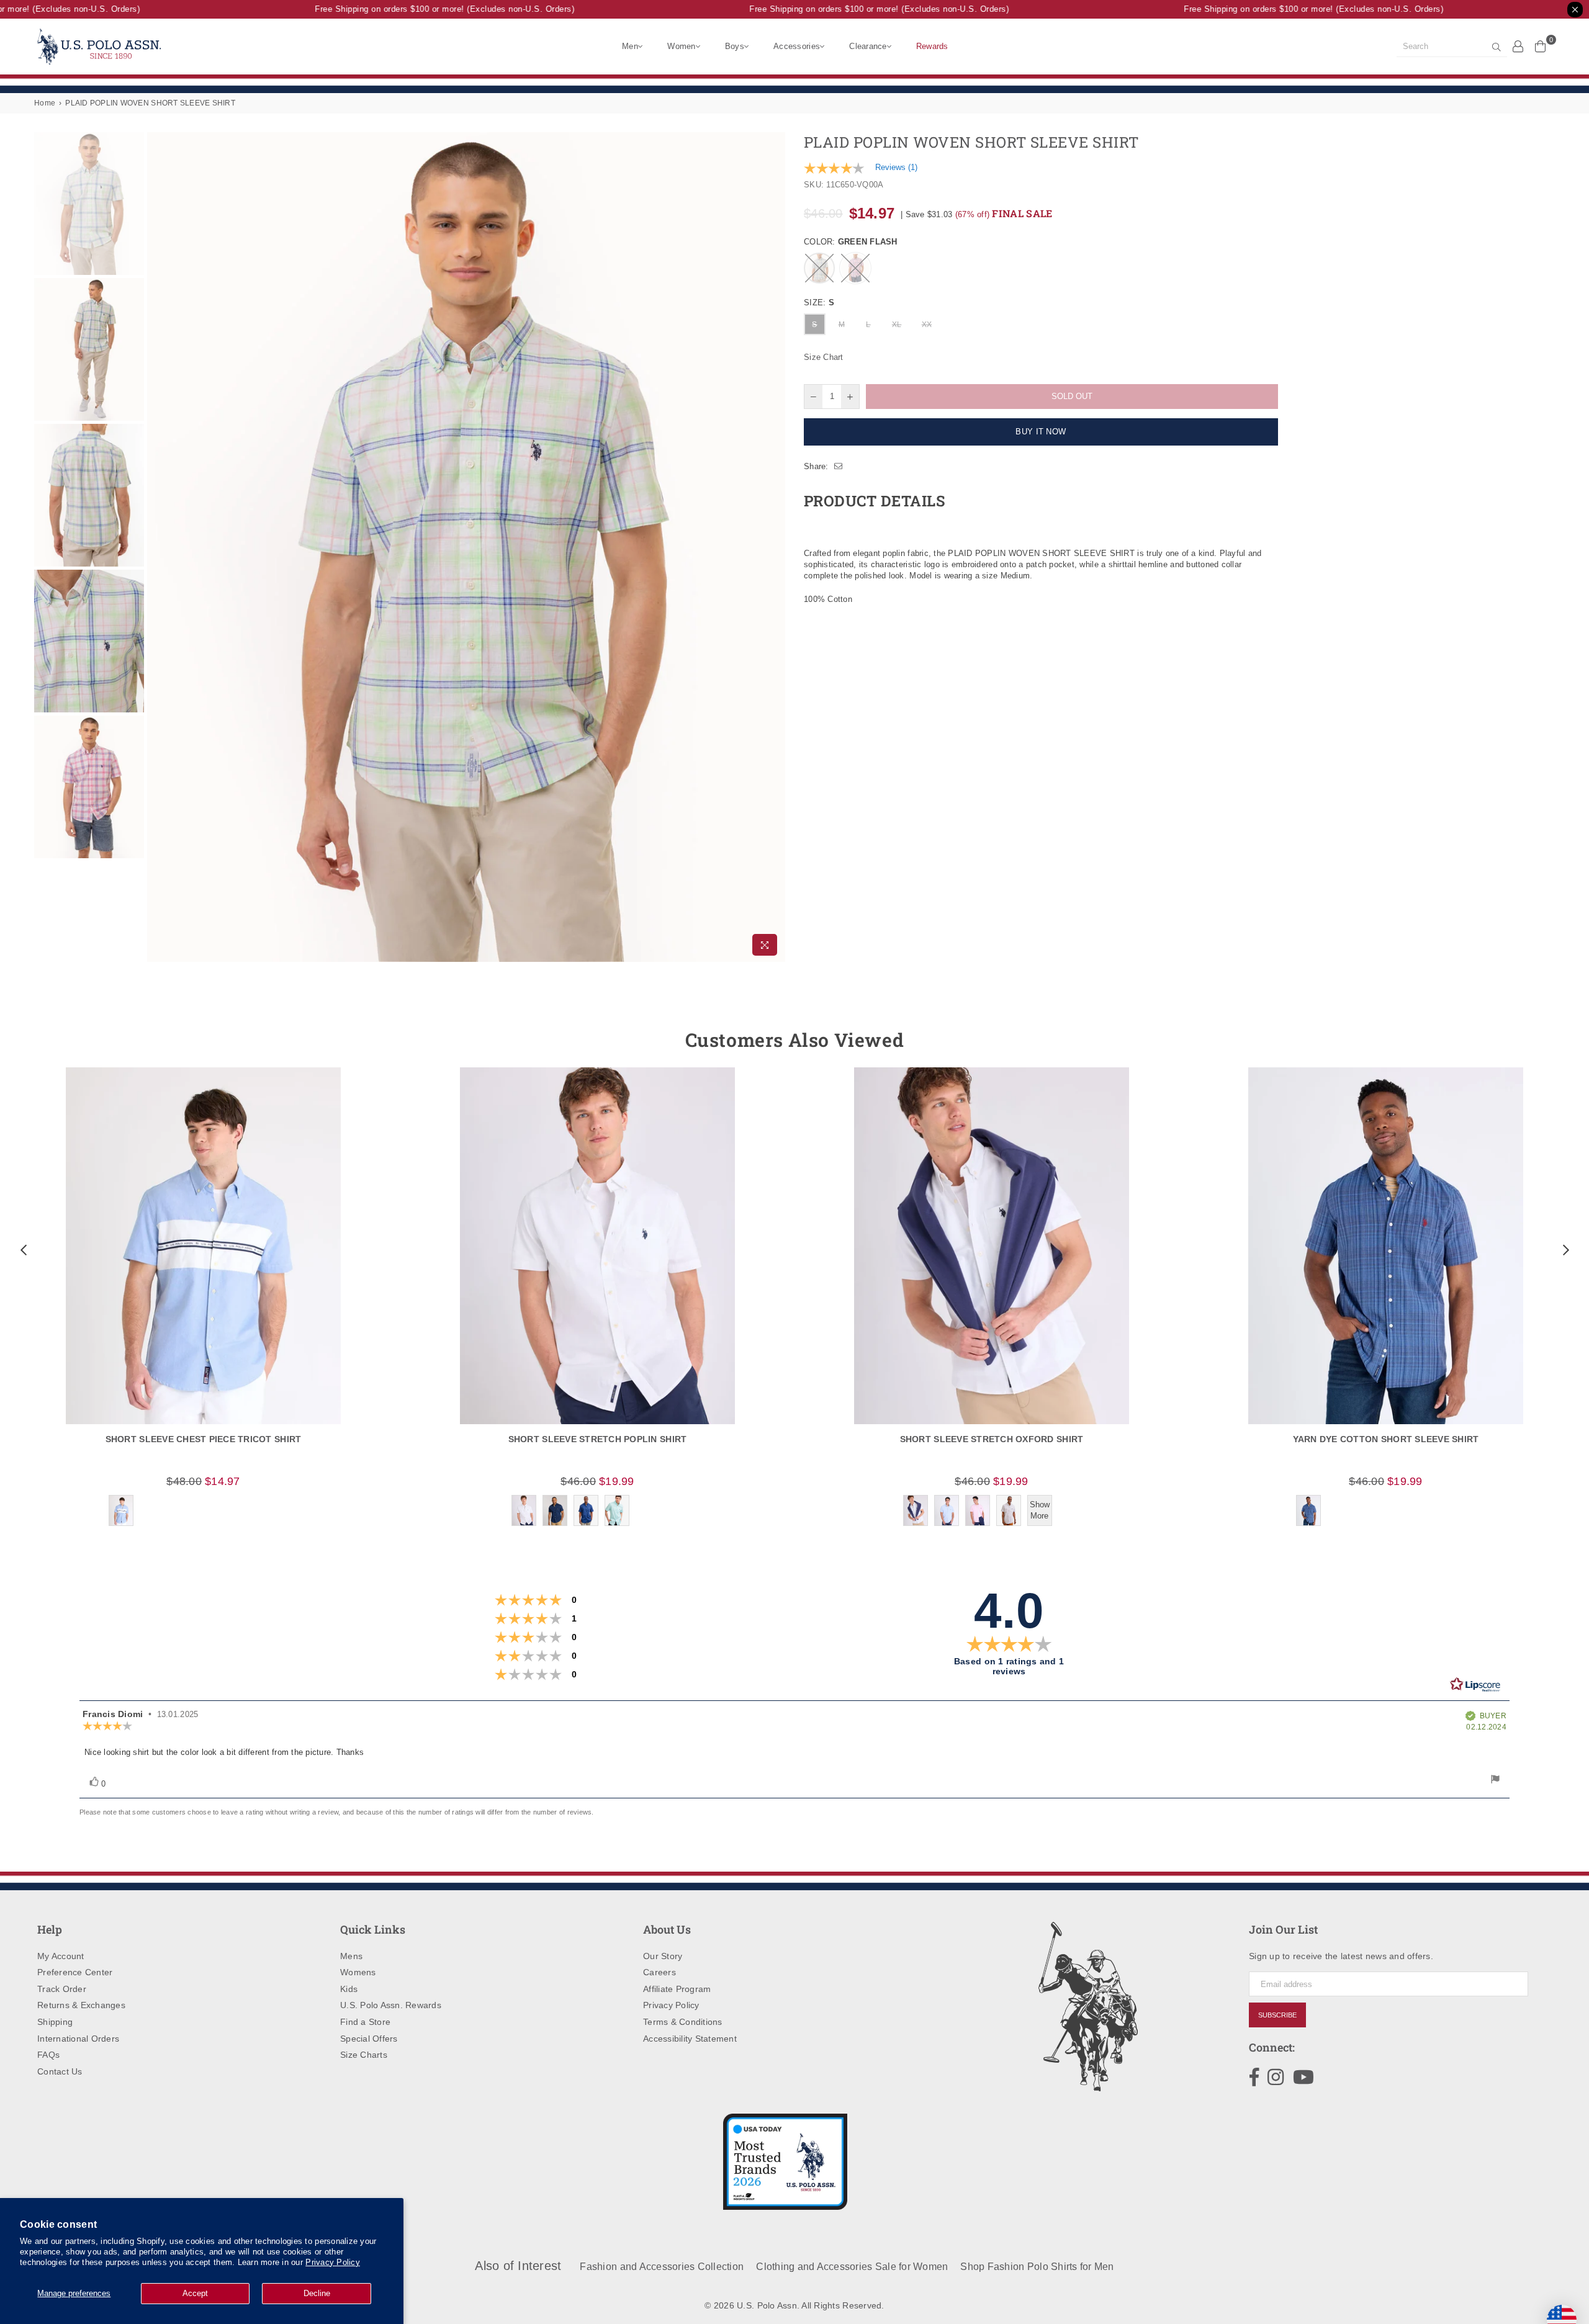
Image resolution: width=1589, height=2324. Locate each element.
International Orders (78, 2039)
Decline (317, 2293)
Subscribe (1277, 2015)
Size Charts (364, 2055)
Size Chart (824, 357)
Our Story (663, 1956)
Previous (158, 547)
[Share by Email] (839, 467)
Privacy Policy (333, 2262)
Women (681, 46)
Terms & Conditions (683, 2022)
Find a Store (365, 2022)
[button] (22, 1250)
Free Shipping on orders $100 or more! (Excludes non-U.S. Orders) (413, 9)
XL (897, 325)
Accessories (797, 46)
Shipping (55, 2022)
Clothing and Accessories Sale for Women (852, 2267)
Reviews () (896, 167)
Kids (349, 1989)
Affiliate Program (677, 1989)
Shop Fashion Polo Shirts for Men (1037, 2267)
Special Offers (369, 2039)
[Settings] (1518, 46)
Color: (851, 242)
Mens (351, 1956)
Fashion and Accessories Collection (662, 2267)
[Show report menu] (1495, 1781)
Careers (659, 1972)
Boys (735, 46)
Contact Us (60, 2071)
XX (927, 325)
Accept (195, 2293)
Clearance (868, 46)
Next (774, 547)
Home (45, 103)
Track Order (62, 1989)
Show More (1040, 1510)
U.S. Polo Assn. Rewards (391, 2005)
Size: (819, 303)
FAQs (48, 2055)
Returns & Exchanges (81, 2005)
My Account (61, 1956)
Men (630, 46)
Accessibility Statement (690, 2039)
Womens (358, 1972)
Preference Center (75, 1972)
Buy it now (1041, 432)
